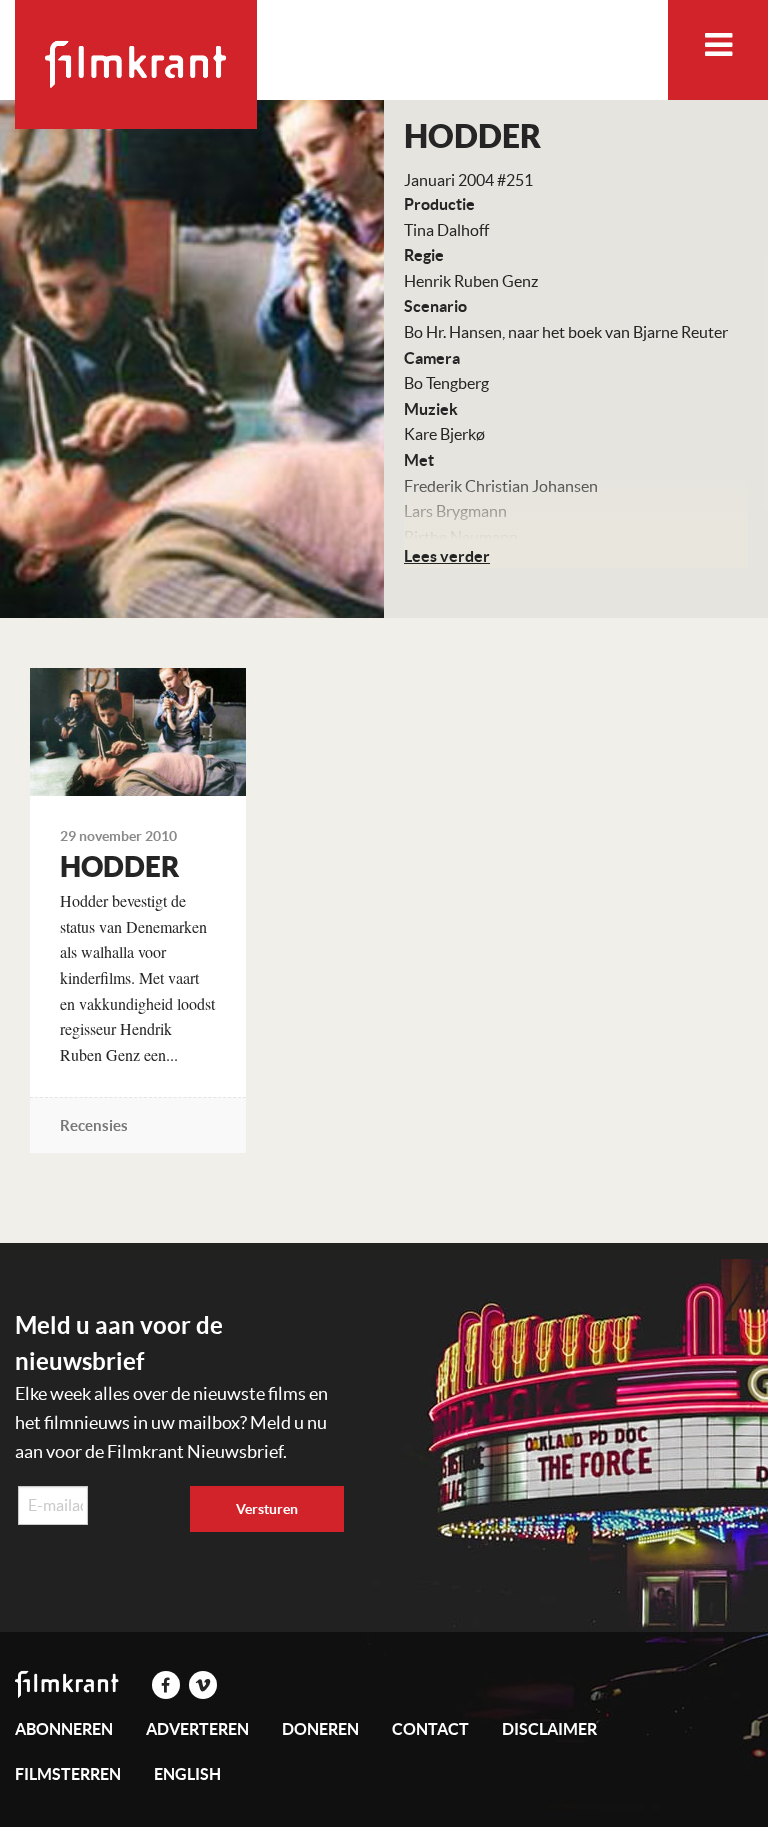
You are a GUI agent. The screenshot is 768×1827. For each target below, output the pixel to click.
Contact (430, 1729)
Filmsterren (68, 1774)
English (187, 1774)
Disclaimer (549, 1729)
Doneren (320, 1729)
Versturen (267, 1509)
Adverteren (197, 1729)
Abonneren (64, 1729)
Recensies (94, 1125)
